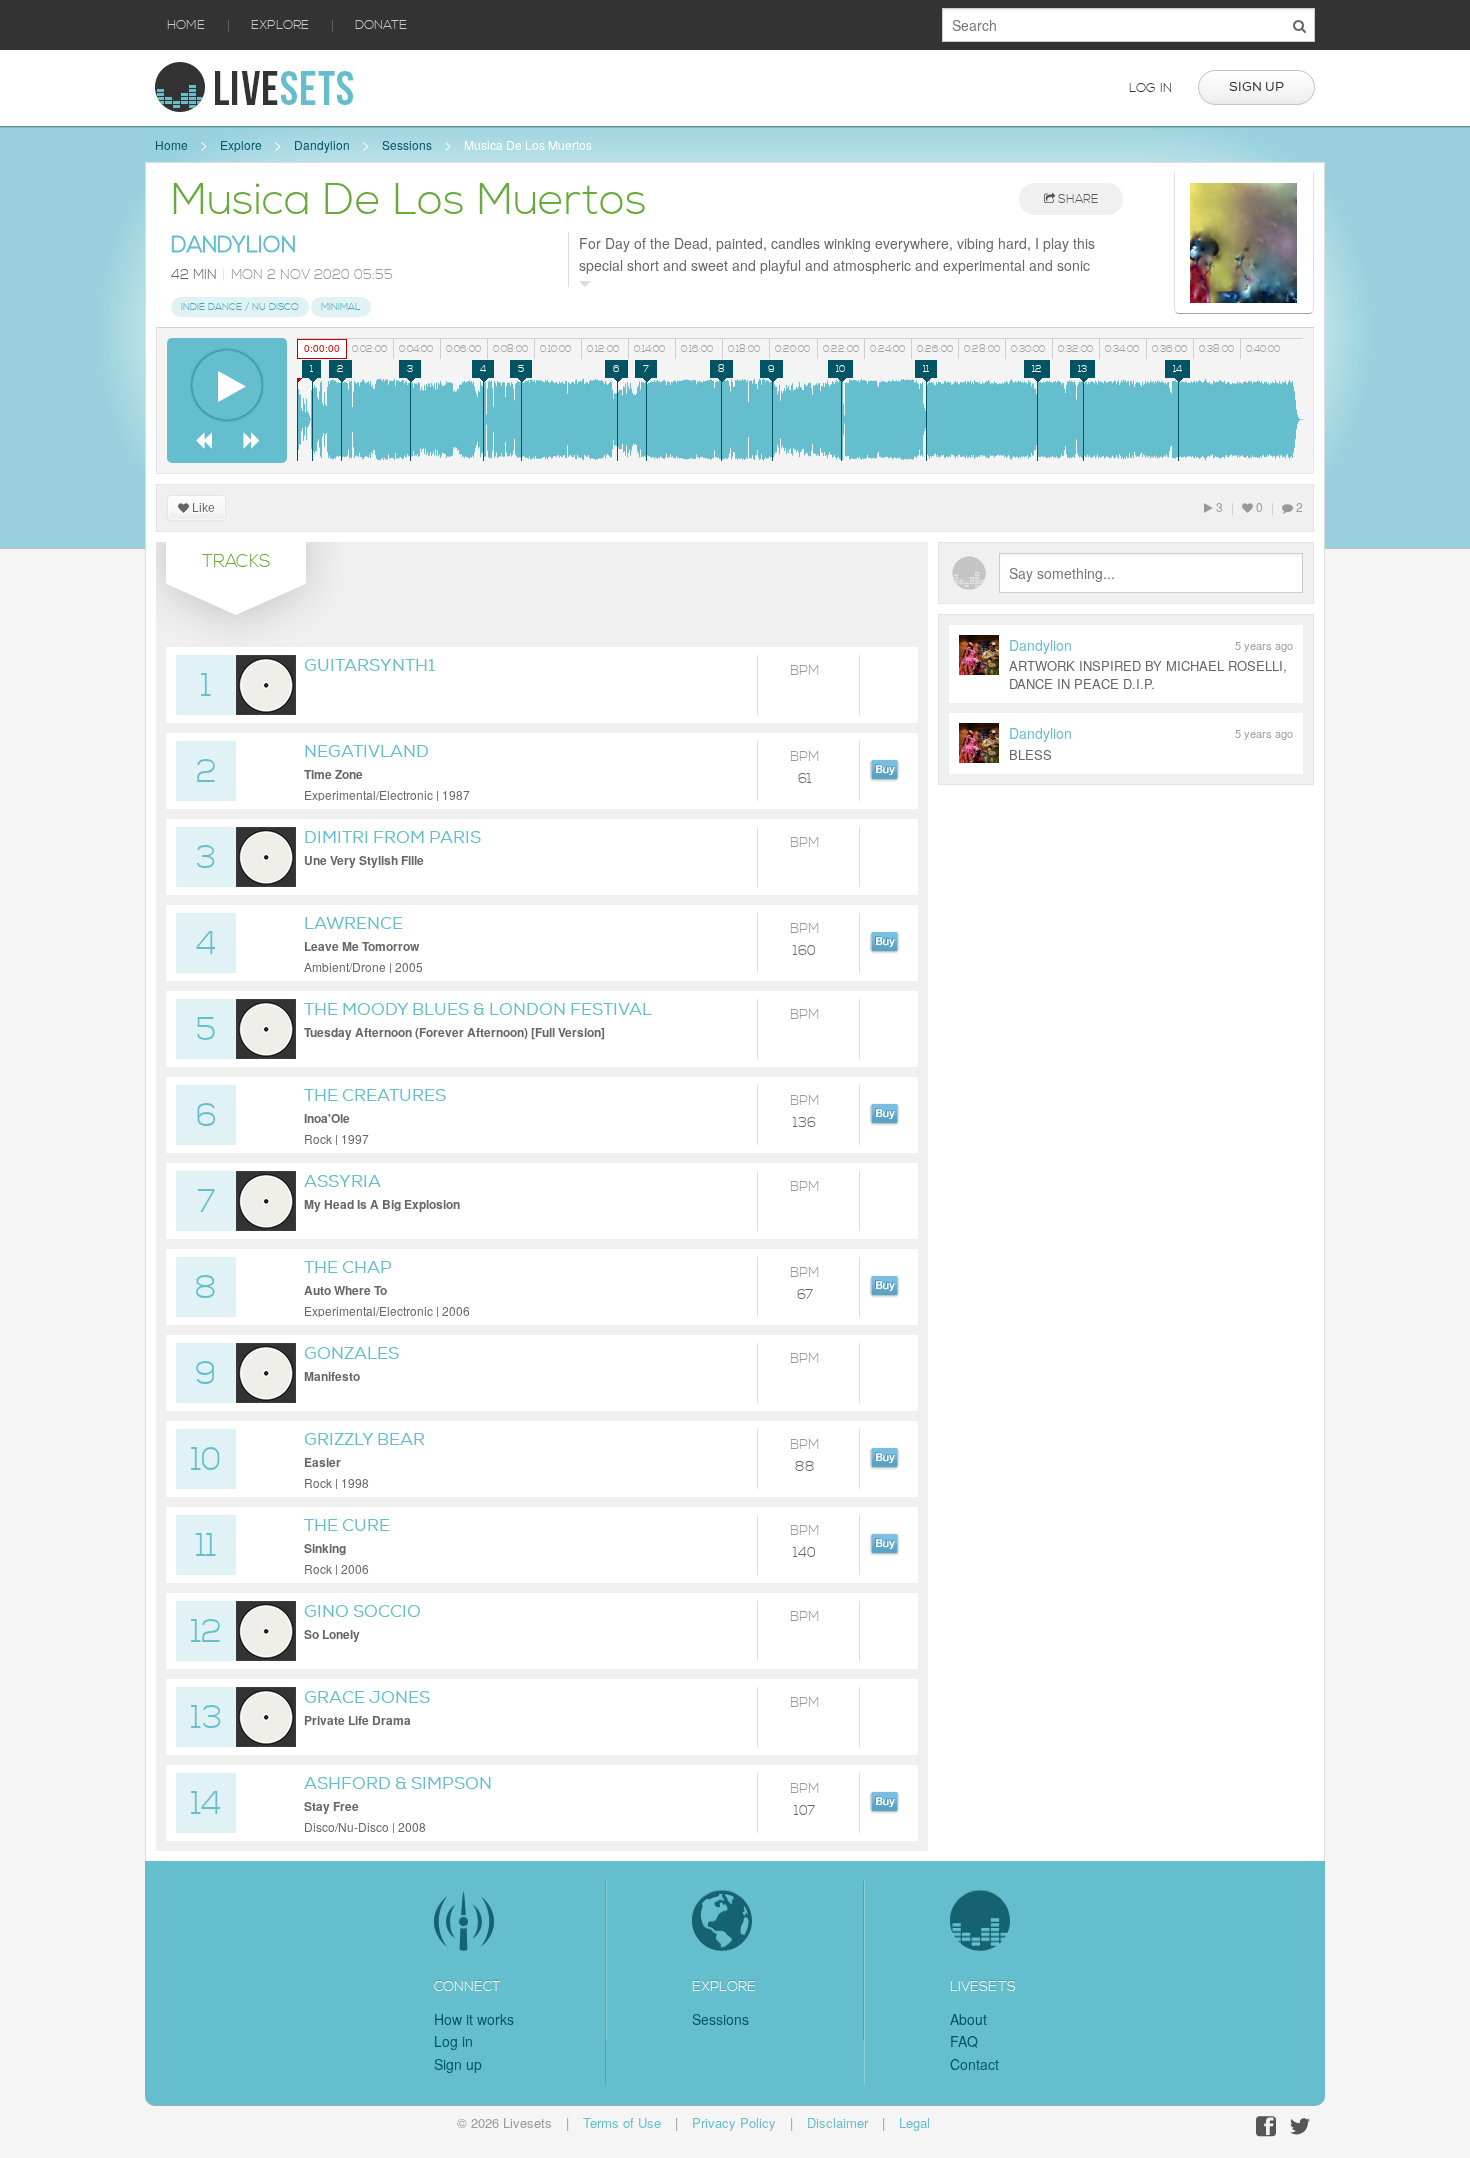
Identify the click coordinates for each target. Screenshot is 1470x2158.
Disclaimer (837, 2122)
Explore (280, 25)
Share (1076, 199)
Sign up (1256, 87)
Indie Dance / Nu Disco (240, 307)
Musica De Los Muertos (528, 144)
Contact (974, 2064)
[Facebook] (1266, 2126)
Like (202, 508)
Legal (914, 2122)
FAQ (964, 2041)
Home (186, 25)
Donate (381, 25)
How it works (474, 2019)
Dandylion (322, 144)
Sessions (407, 144)
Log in (1150, 88)
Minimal (341, 307)
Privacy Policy (734, 2122)
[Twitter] (1300, 2126)
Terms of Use (622, 2122)
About (968, 2019)
